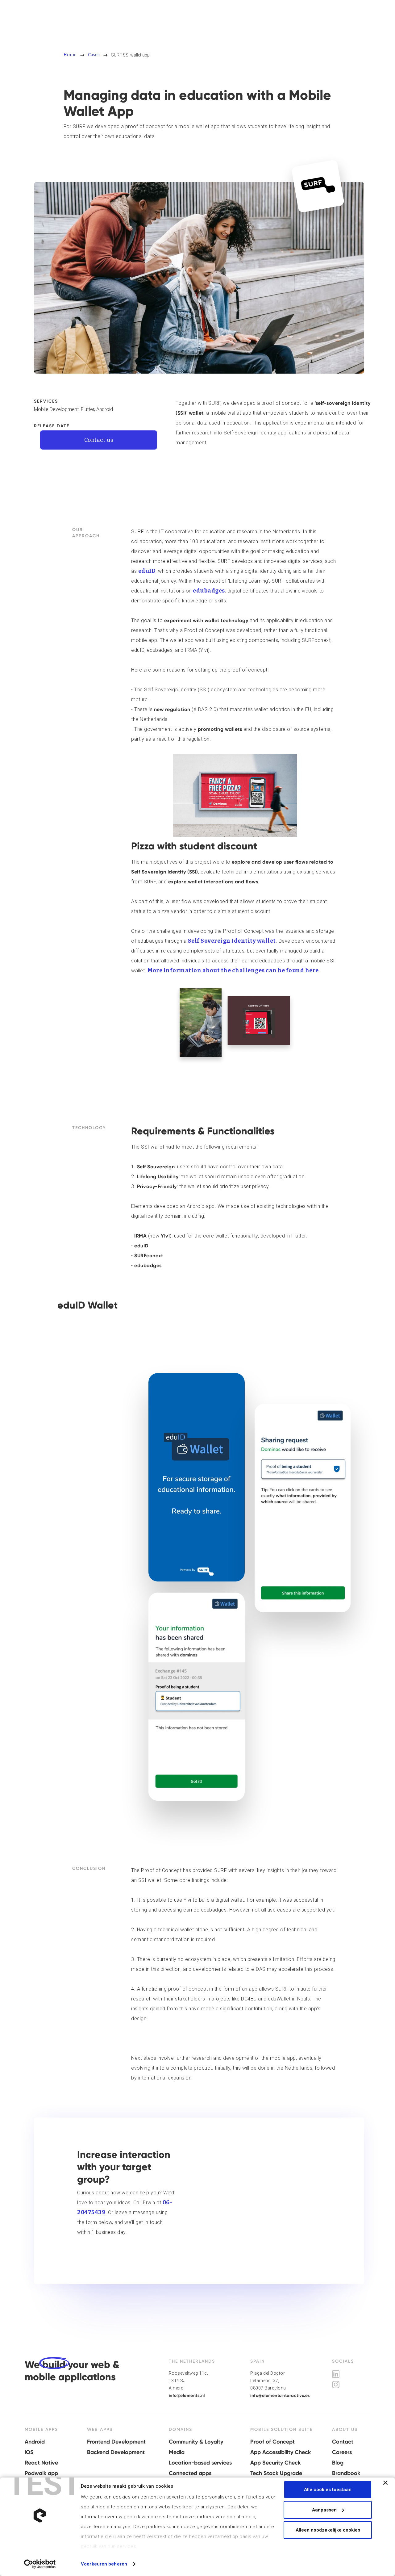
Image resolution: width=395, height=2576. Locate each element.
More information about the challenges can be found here (233, 970)
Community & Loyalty (196, 2442)
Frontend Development (116, 2442)
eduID (147, 571)
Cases (94, 55)
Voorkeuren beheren (104, 2564)
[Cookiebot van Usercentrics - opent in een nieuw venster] (40, 2564)
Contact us (99, 440)
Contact (343, 2442)
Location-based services (200, 2463)
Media (177, 2452)
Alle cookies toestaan (328, 2490)
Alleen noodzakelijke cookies (328, 2530)
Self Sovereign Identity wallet (232, 941)
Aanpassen (324, 2510)
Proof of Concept (272, 2442)
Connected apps (190, 2473)
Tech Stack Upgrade (276, 2473)
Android (35, 2442)
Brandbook (346, 2473)
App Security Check (275, 2463)
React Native (41, 2463)
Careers (342, 2452)
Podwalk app (41, 2473)
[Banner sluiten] (385, 2483)
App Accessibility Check (281, 2452)
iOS (29, 2452)
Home (70, 55)
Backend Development (116, 2452)
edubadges (209, 591)
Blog (338, 2463)
